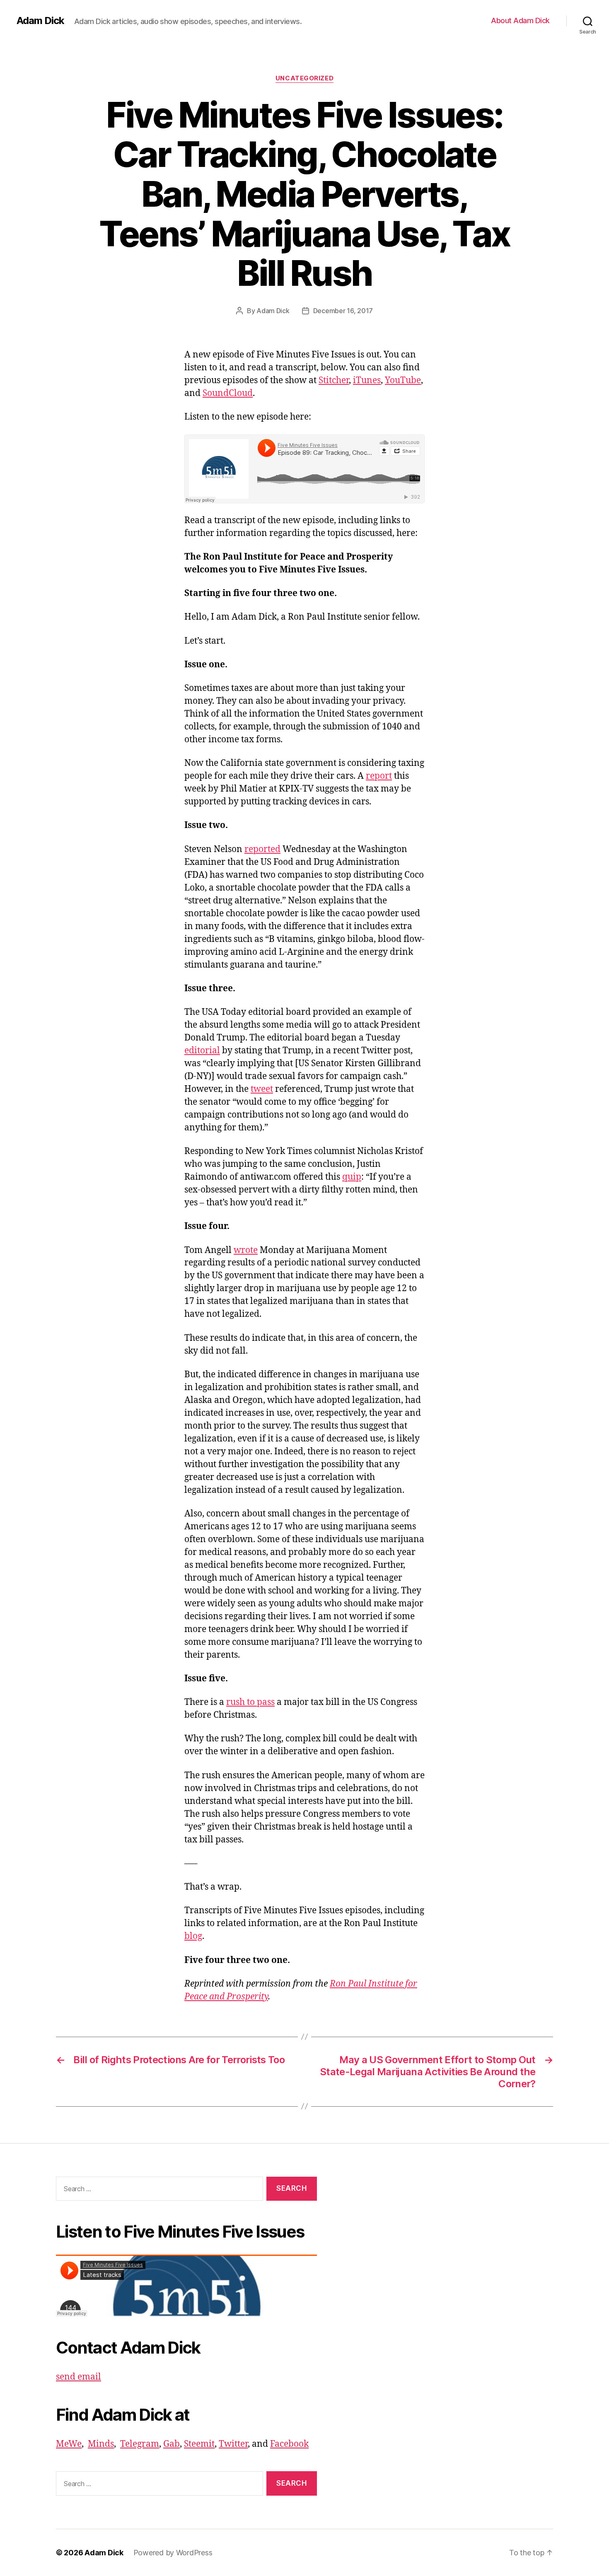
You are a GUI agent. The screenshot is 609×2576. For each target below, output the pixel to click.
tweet (262, 1089)
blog (193, 1936)
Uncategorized (304, 78)
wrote (246, 1250)
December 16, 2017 (343, 311)
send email (79, 2377)
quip (352, 1177)
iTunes (367, 380)
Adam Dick (40, 21)
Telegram (140, 2444)
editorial (202, 1051)
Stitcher (334, 380)
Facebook (289, 2444)
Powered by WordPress (173, 2553)
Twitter (233, 2444)
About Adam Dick (520, 21)
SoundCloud (228, 393)
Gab (172, 2444)
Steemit (199, 2444)
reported (262, 849)
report (379, 776)
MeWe (69, 2444)
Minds (101, 2444)
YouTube (403, 380)
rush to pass (250, 1702)
